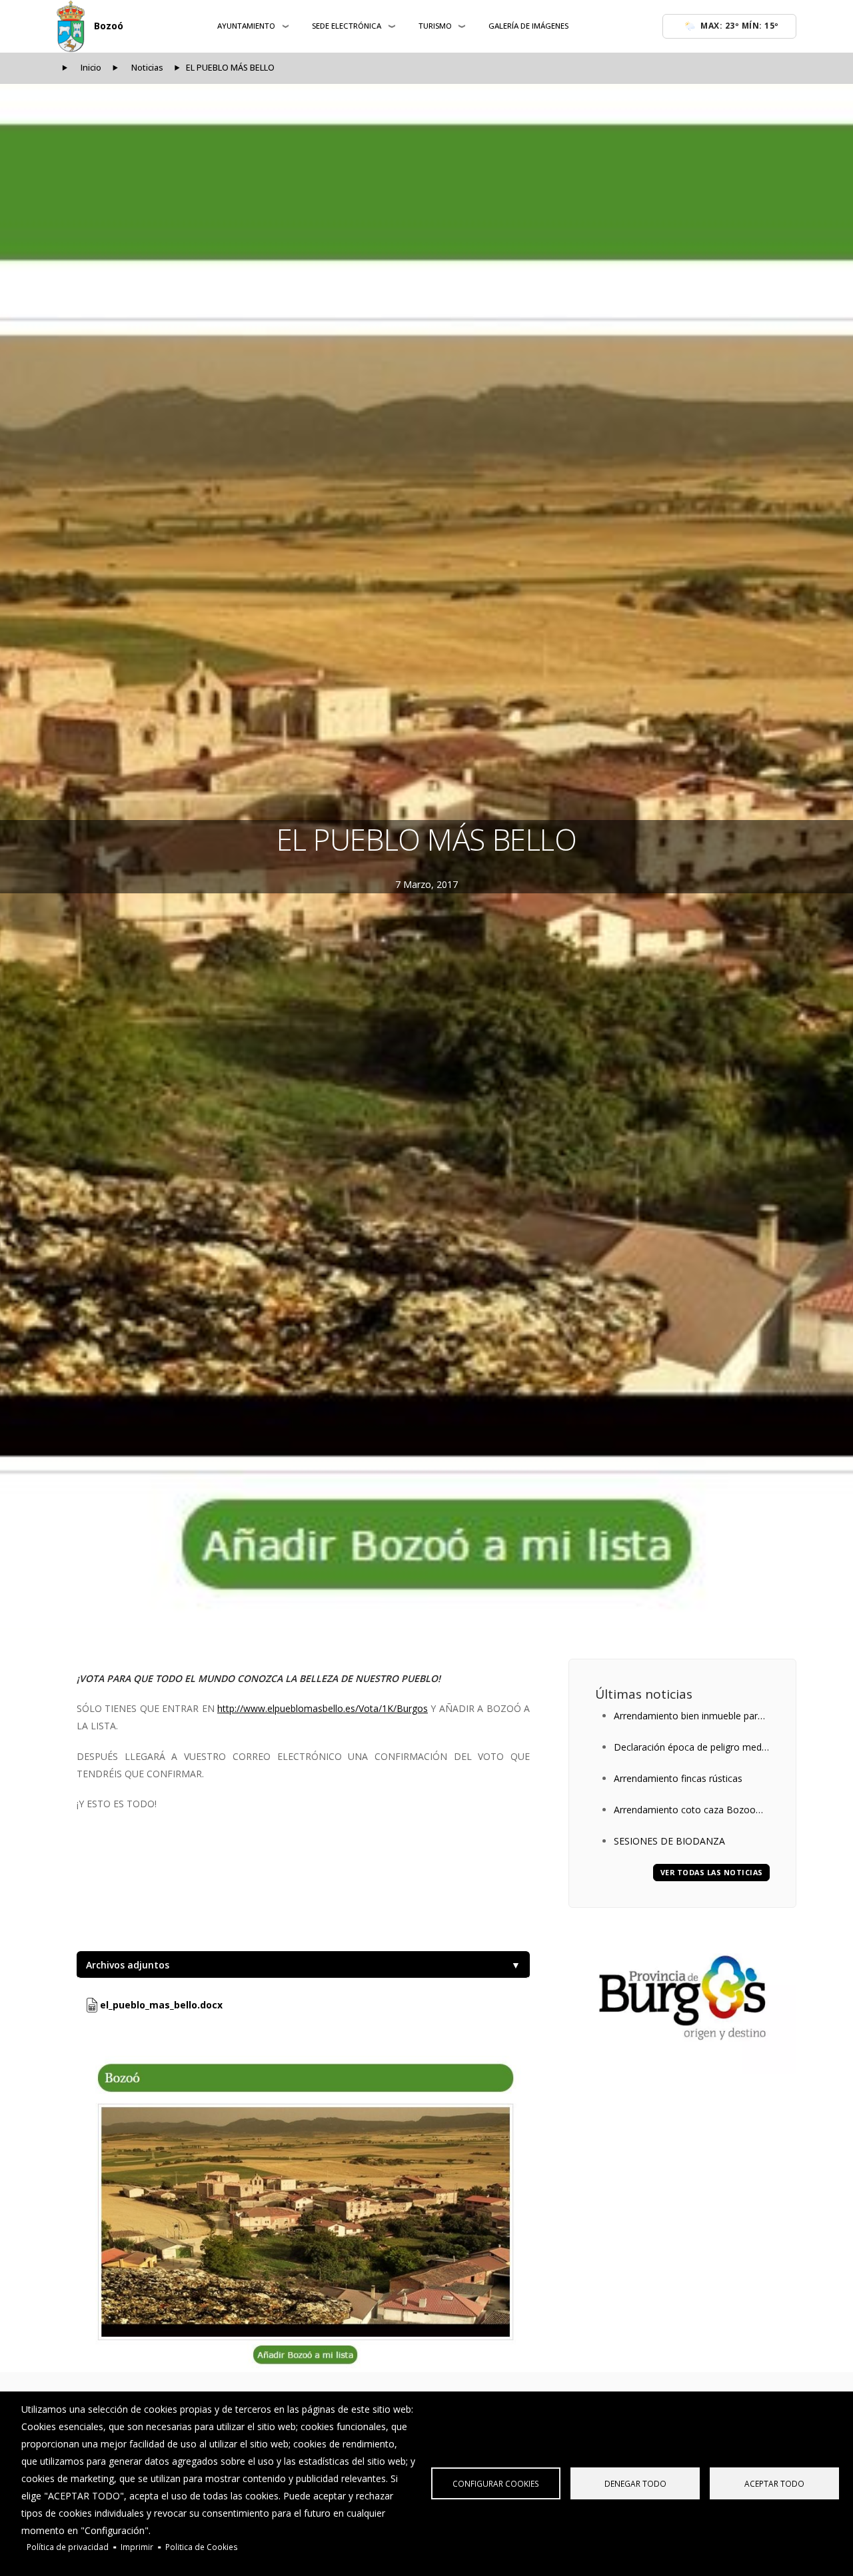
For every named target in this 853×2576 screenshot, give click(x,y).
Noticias (147, 68)
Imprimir (137, 2547)
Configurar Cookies (496, 2483)
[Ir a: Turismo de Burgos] (682, 1998)
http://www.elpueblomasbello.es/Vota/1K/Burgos (323, 1708)
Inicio (91, 68)
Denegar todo (635, 2483)
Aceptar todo (774, 2483)
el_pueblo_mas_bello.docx (160, 2005)
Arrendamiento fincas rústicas (678, 1778)
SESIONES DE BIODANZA (669, 1841)
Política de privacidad (68, 2547)
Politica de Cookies (202, 2547)
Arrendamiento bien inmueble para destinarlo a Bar (688, 1717)
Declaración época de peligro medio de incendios (692, 1748)
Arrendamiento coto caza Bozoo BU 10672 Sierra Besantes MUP (685, 1811)
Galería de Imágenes (528, 26)
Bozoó (109, 26)
